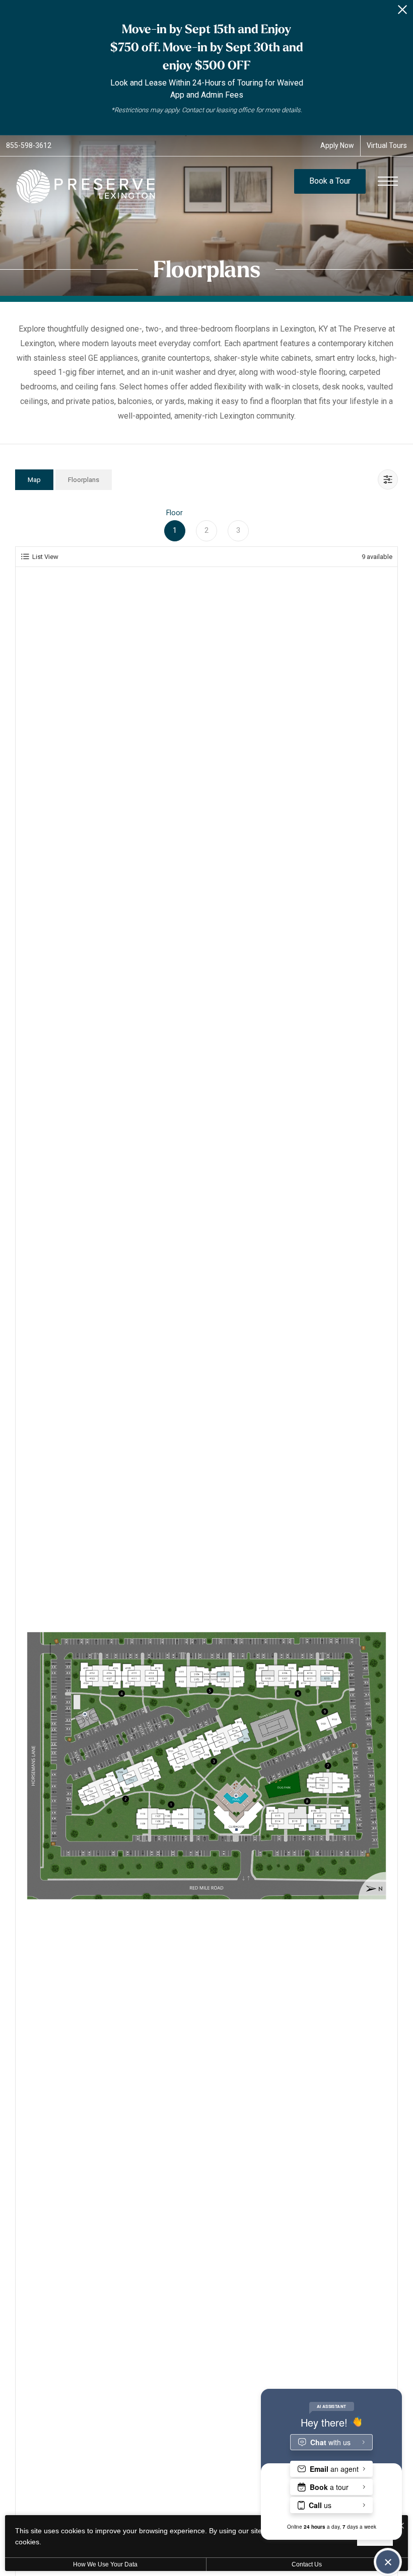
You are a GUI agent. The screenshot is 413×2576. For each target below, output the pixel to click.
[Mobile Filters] (388, 479)
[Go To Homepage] (86, 186)
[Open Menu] (388, 181)
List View (45, 557)
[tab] (34, 480)
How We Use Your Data (105, 2564)
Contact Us (307, 2564)
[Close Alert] (402, 12)
